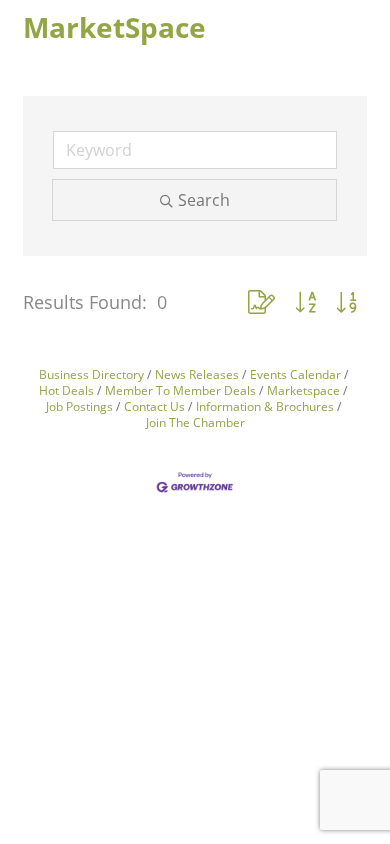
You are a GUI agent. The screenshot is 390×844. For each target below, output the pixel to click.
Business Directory (91, 374)
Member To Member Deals (180, 390)
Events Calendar (295, 374)
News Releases (197, 374)
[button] (261, 302)
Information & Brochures (265, 406)
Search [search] (204, 200)
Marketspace (303, 390)
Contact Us (154, 406)
